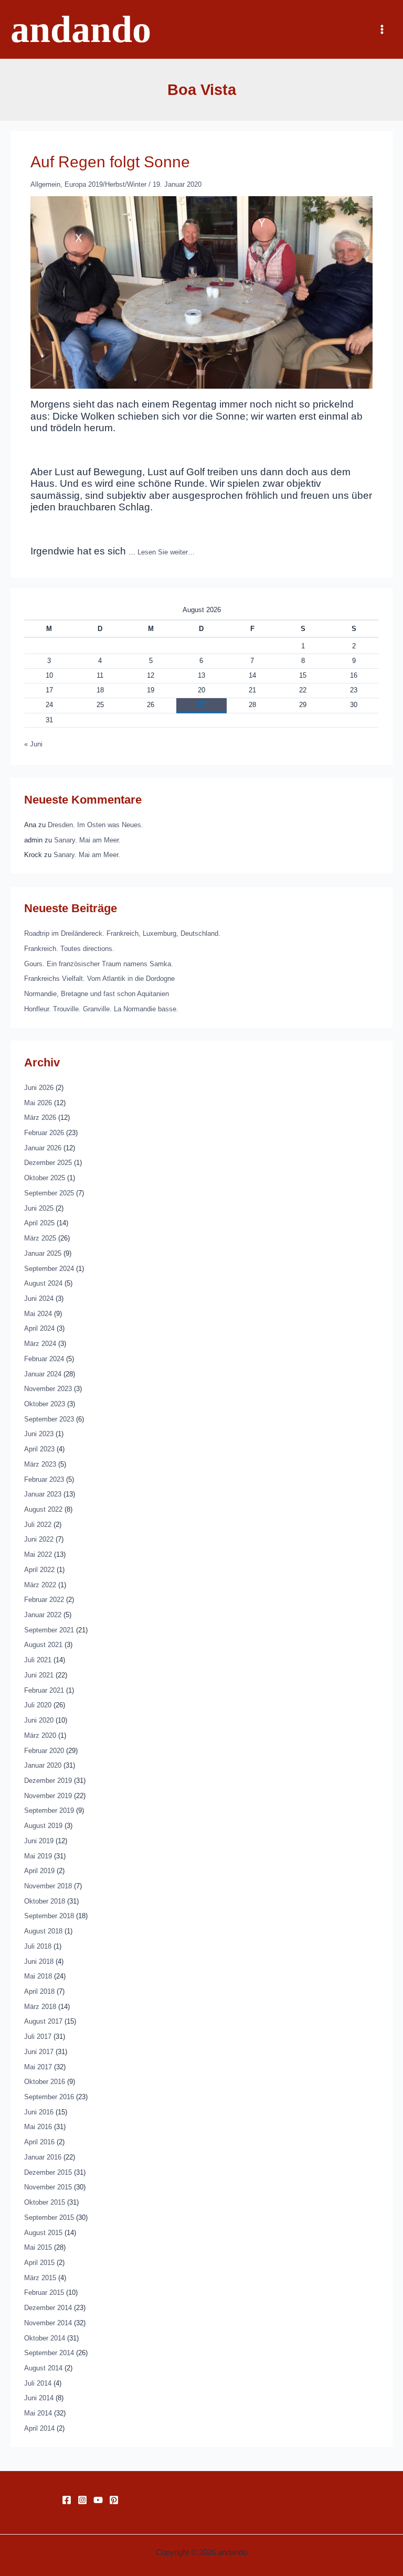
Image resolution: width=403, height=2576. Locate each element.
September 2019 (49, 1810)
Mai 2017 (38, 2067)
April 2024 (39, 1328)
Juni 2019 (39, 1841)
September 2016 (49, 2097)
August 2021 (43, 1645)
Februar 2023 (44, 1479)
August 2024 (43, 1283)
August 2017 (43, 2021)
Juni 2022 (39, 1539)
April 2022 (39, 1570)
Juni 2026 (39, 1088)
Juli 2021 (38, 1660)
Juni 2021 (39, 1675)
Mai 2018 (38, 1976)
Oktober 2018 (45, 1901)
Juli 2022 (38, 1525)
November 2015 (48, 2187)
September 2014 (49, 2353)
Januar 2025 (43, 1253)
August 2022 (43, 1509)
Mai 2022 (38, 1554)
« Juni (33, 744)
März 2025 (40, 1238)
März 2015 (40, 2278)
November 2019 (48, 1796)
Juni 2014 (39, 2398)
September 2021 (49, 1630)
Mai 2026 (38, 1103)
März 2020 (40, 1735)
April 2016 (39, 2142)
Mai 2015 (38, 2247)
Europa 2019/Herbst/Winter (105, 184)
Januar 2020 (43, 1765)
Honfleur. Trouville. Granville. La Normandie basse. (101, 1009)
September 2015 (49, 2217)
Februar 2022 (44, 1600)
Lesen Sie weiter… (166, 552)
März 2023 (40, 1464)
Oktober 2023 (45, 1404)
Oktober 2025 (45, 1178)
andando (81, 29)
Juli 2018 (38, 1946)
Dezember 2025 (48, 1163)
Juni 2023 (39, 1434)
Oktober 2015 (45, 2202)
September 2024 (49, 1269)
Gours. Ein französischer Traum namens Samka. (99, 964)
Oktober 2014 (45, 2338)
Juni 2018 (39, 1962)
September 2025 (49, 1193)
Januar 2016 (43, 2157)
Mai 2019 (38, 1856)
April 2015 (39, 2263)
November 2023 (48, 1389)
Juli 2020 (38, 1705)
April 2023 (39, 1449)
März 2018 (40, 2007)
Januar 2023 (43, 1494)
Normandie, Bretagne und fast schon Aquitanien (97, 994)
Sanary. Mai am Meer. (87, 840)
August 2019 (43, 1826)
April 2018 (39, 1991)
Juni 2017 (39, 2052)
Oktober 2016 (45, 2082)
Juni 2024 (39, 1298)
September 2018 (49, 1916)
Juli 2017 (38, 2037)
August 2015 (43, 2233)
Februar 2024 (44, 1359)
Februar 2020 (44, 1751)
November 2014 (48, 2323)
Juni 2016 (39, 2112)
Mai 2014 (38, 2413)
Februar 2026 (44, 1133)
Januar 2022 (43, 1615)
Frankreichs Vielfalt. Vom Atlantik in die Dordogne (99, 979)
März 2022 (40, 1585)
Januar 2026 (43, 1148)
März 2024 (40, 1344)
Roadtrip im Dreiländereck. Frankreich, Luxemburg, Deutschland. (122, 933)
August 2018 (43, 1931)
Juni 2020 (39, 1720)
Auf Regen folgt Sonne (110, 162)
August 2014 (43, 2368)
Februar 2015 (44, 2292)
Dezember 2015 (48, 2172)
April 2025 (39, 1223)
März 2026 (40, 1118)
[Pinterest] (114, 2500)
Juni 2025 (39, 1208)
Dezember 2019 (48, 1781)
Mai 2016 (38, 2127)
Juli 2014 (38, 2383)
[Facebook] (67, 2500)
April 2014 (39, 2428)
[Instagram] (82, 2500)
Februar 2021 (44, 1690)
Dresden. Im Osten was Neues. (96, 825)
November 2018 (48, 1886)
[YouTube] (98, 2500)
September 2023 (49, 1419)
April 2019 (39, 1871)
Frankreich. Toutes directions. (69, 949)
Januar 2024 (43, 1374)
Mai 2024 (38, 1314)
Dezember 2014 (48, 2308)
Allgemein (45, 184)
